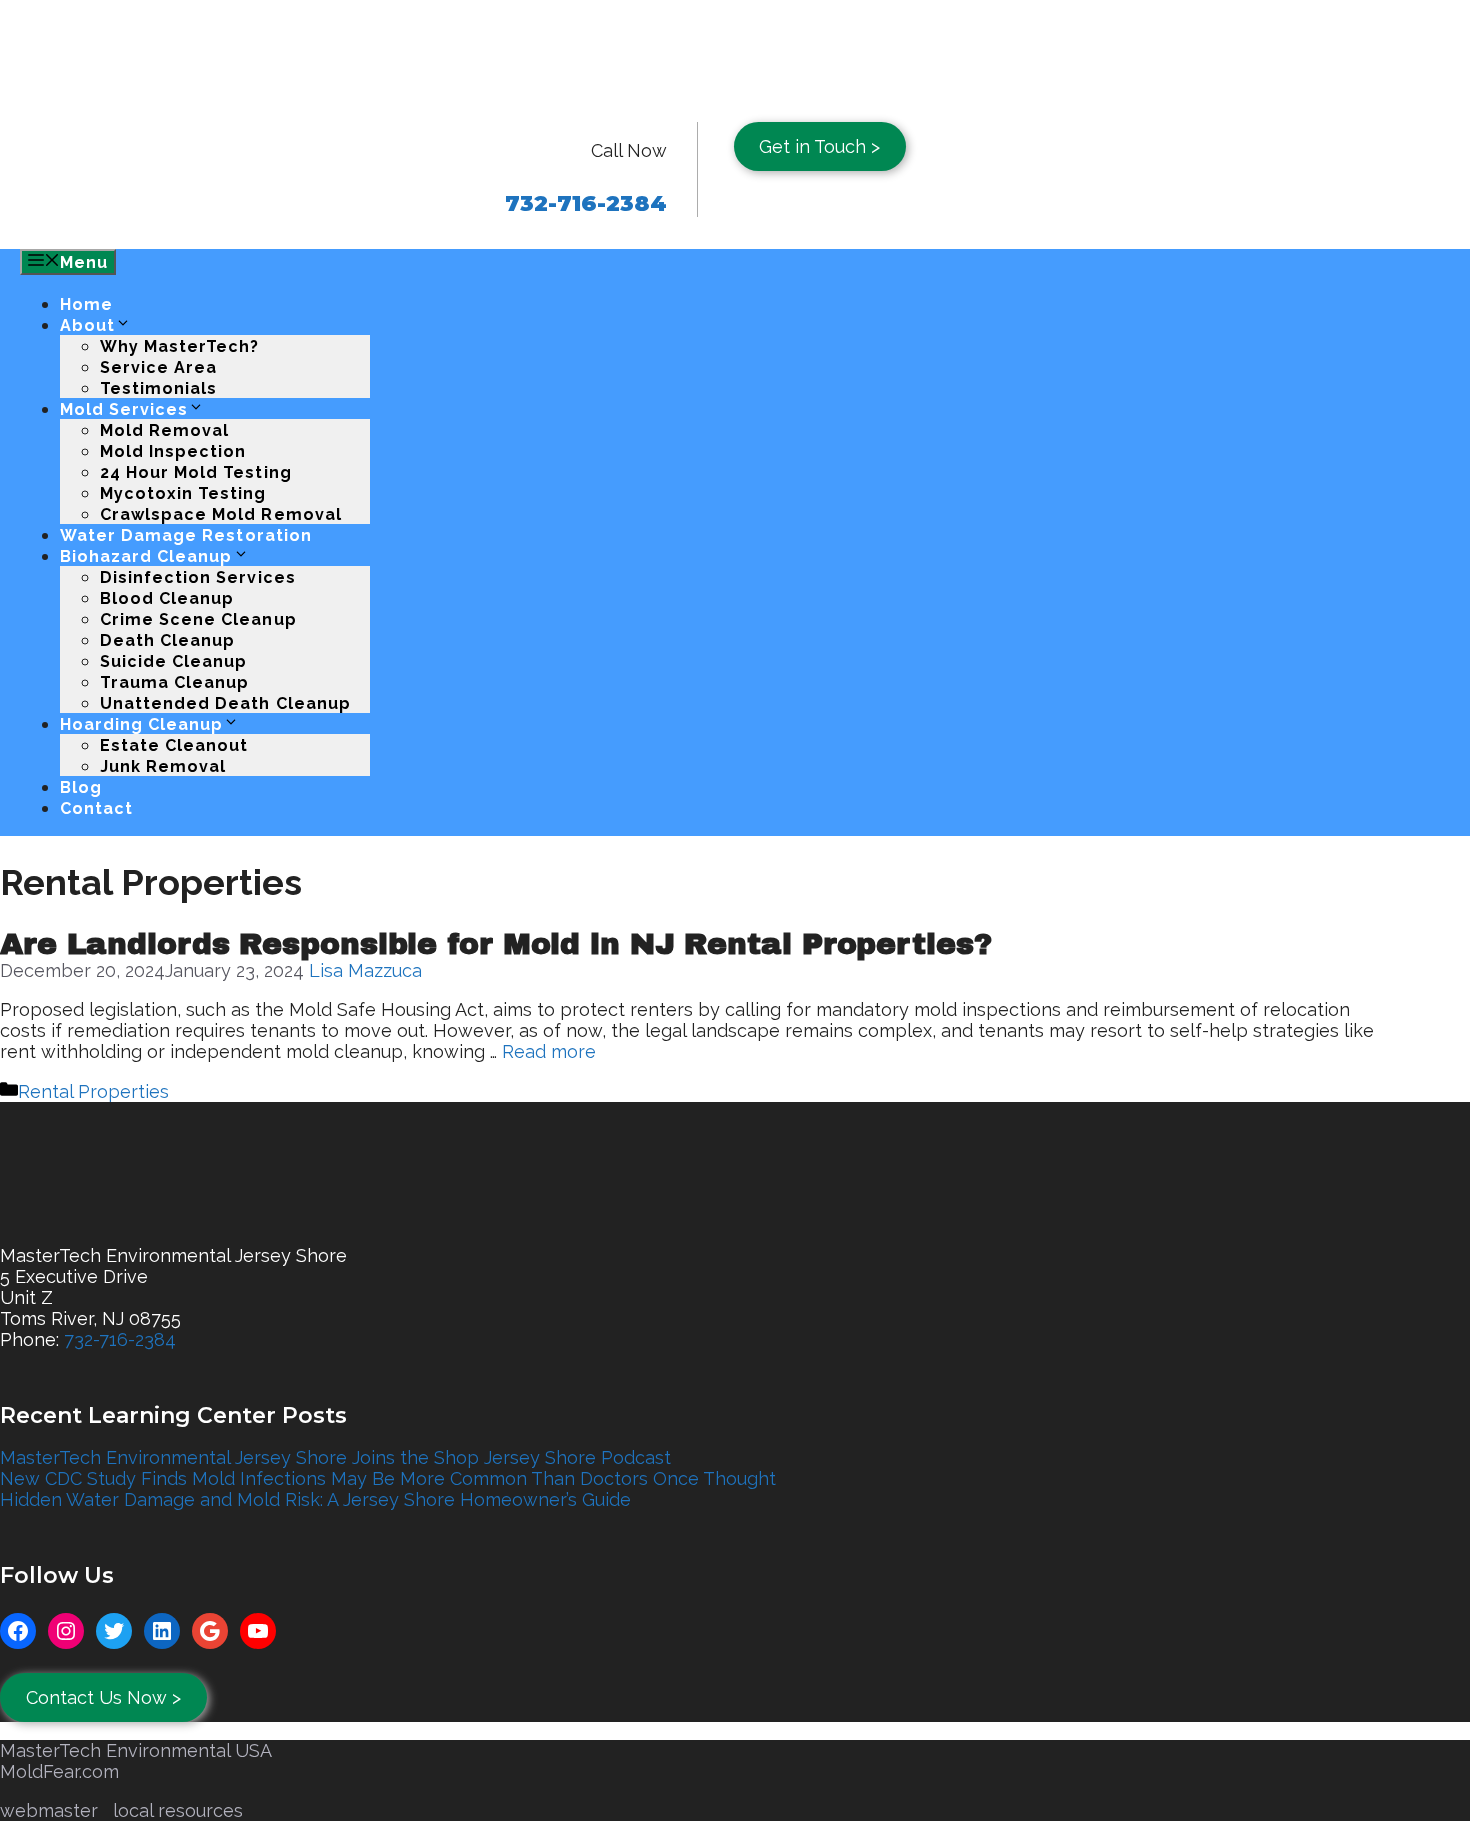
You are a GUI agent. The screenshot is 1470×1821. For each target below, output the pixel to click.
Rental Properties (93, 1091)
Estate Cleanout (174, 745)
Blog (81, 787)
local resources (178, 1810)
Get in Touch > (819, 146)
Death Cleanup (167, 640)
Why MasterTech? (179, 346)
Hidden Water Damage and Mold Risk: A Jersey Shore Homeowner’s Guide (315, 1499)
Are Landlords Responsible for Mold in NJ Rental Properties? (496, 944)
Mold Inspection (173, 451)
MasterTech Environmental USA (136, 1750)
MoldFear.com (59, 1771)
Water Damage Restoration (186, 535)
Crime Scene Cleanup (198, 619)
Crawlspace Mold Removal (221, 514)
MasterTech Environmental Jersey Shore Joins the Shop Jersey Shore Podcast (335, 1457)
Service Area (158, 367)
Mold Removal (164, 430)
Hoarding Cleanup (141, 724)
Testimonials (158, 388)
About (87, 325)
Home (86, 304)
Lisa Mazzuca (365, 970)
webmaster (49, 1810)
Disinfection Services (198, 577)
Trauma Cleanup (174, 682)
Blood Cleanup (167, 598)
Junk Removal (163, 766)
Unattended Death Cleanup (225, 703)
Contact (96, 808)
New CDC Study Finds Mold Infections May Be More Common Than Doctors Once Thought (388, 1478)
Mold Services (124, 409)
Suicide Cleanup (173, 661)
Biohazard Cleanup (146, 556)
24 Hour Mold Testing (196, 472)
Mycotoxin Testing (183, 493)
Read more (549, 1051)
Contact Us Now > (103, 1697)
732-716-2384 (120, 1339)
